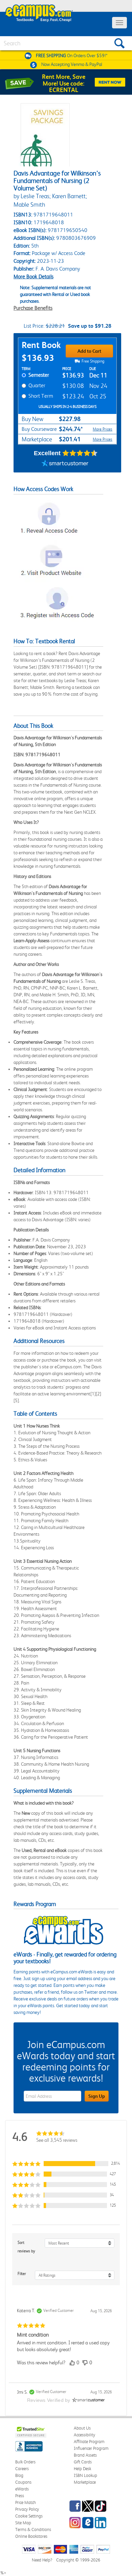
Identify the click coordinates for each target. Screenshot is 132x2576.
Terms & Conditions (33, 2529)
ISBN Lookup (85, 2475)
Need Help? (42, 2560)
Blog (19, 2475)
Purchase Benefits (33, 308)
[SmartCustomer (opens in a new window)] (65, 464)
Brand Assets (85, 2455)
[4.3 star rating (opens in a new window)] (80, 453)
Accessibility (84, 2435)
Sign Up (97, 2096)
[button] (66, 2164)
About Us (82, 2428)
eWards (22, 2489)
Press (20, 2496)
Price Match (26, 2502)
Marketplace (85, 2482)
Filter (22, 2274)
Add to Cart (89, 351)
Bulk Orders (25, 2462)
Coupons (23, 2482)
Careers (22, 2469)
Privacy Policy (27, 2509)
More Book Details (34, 276)
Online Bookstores (31, 2536)
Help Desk (82, 2469)
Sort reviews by (26, 2247)
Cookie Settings (29, 2516)
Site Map (23, 2523)
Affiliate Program (89, 2442)
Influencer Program (91, 2448)
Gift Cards (83, 2462)
